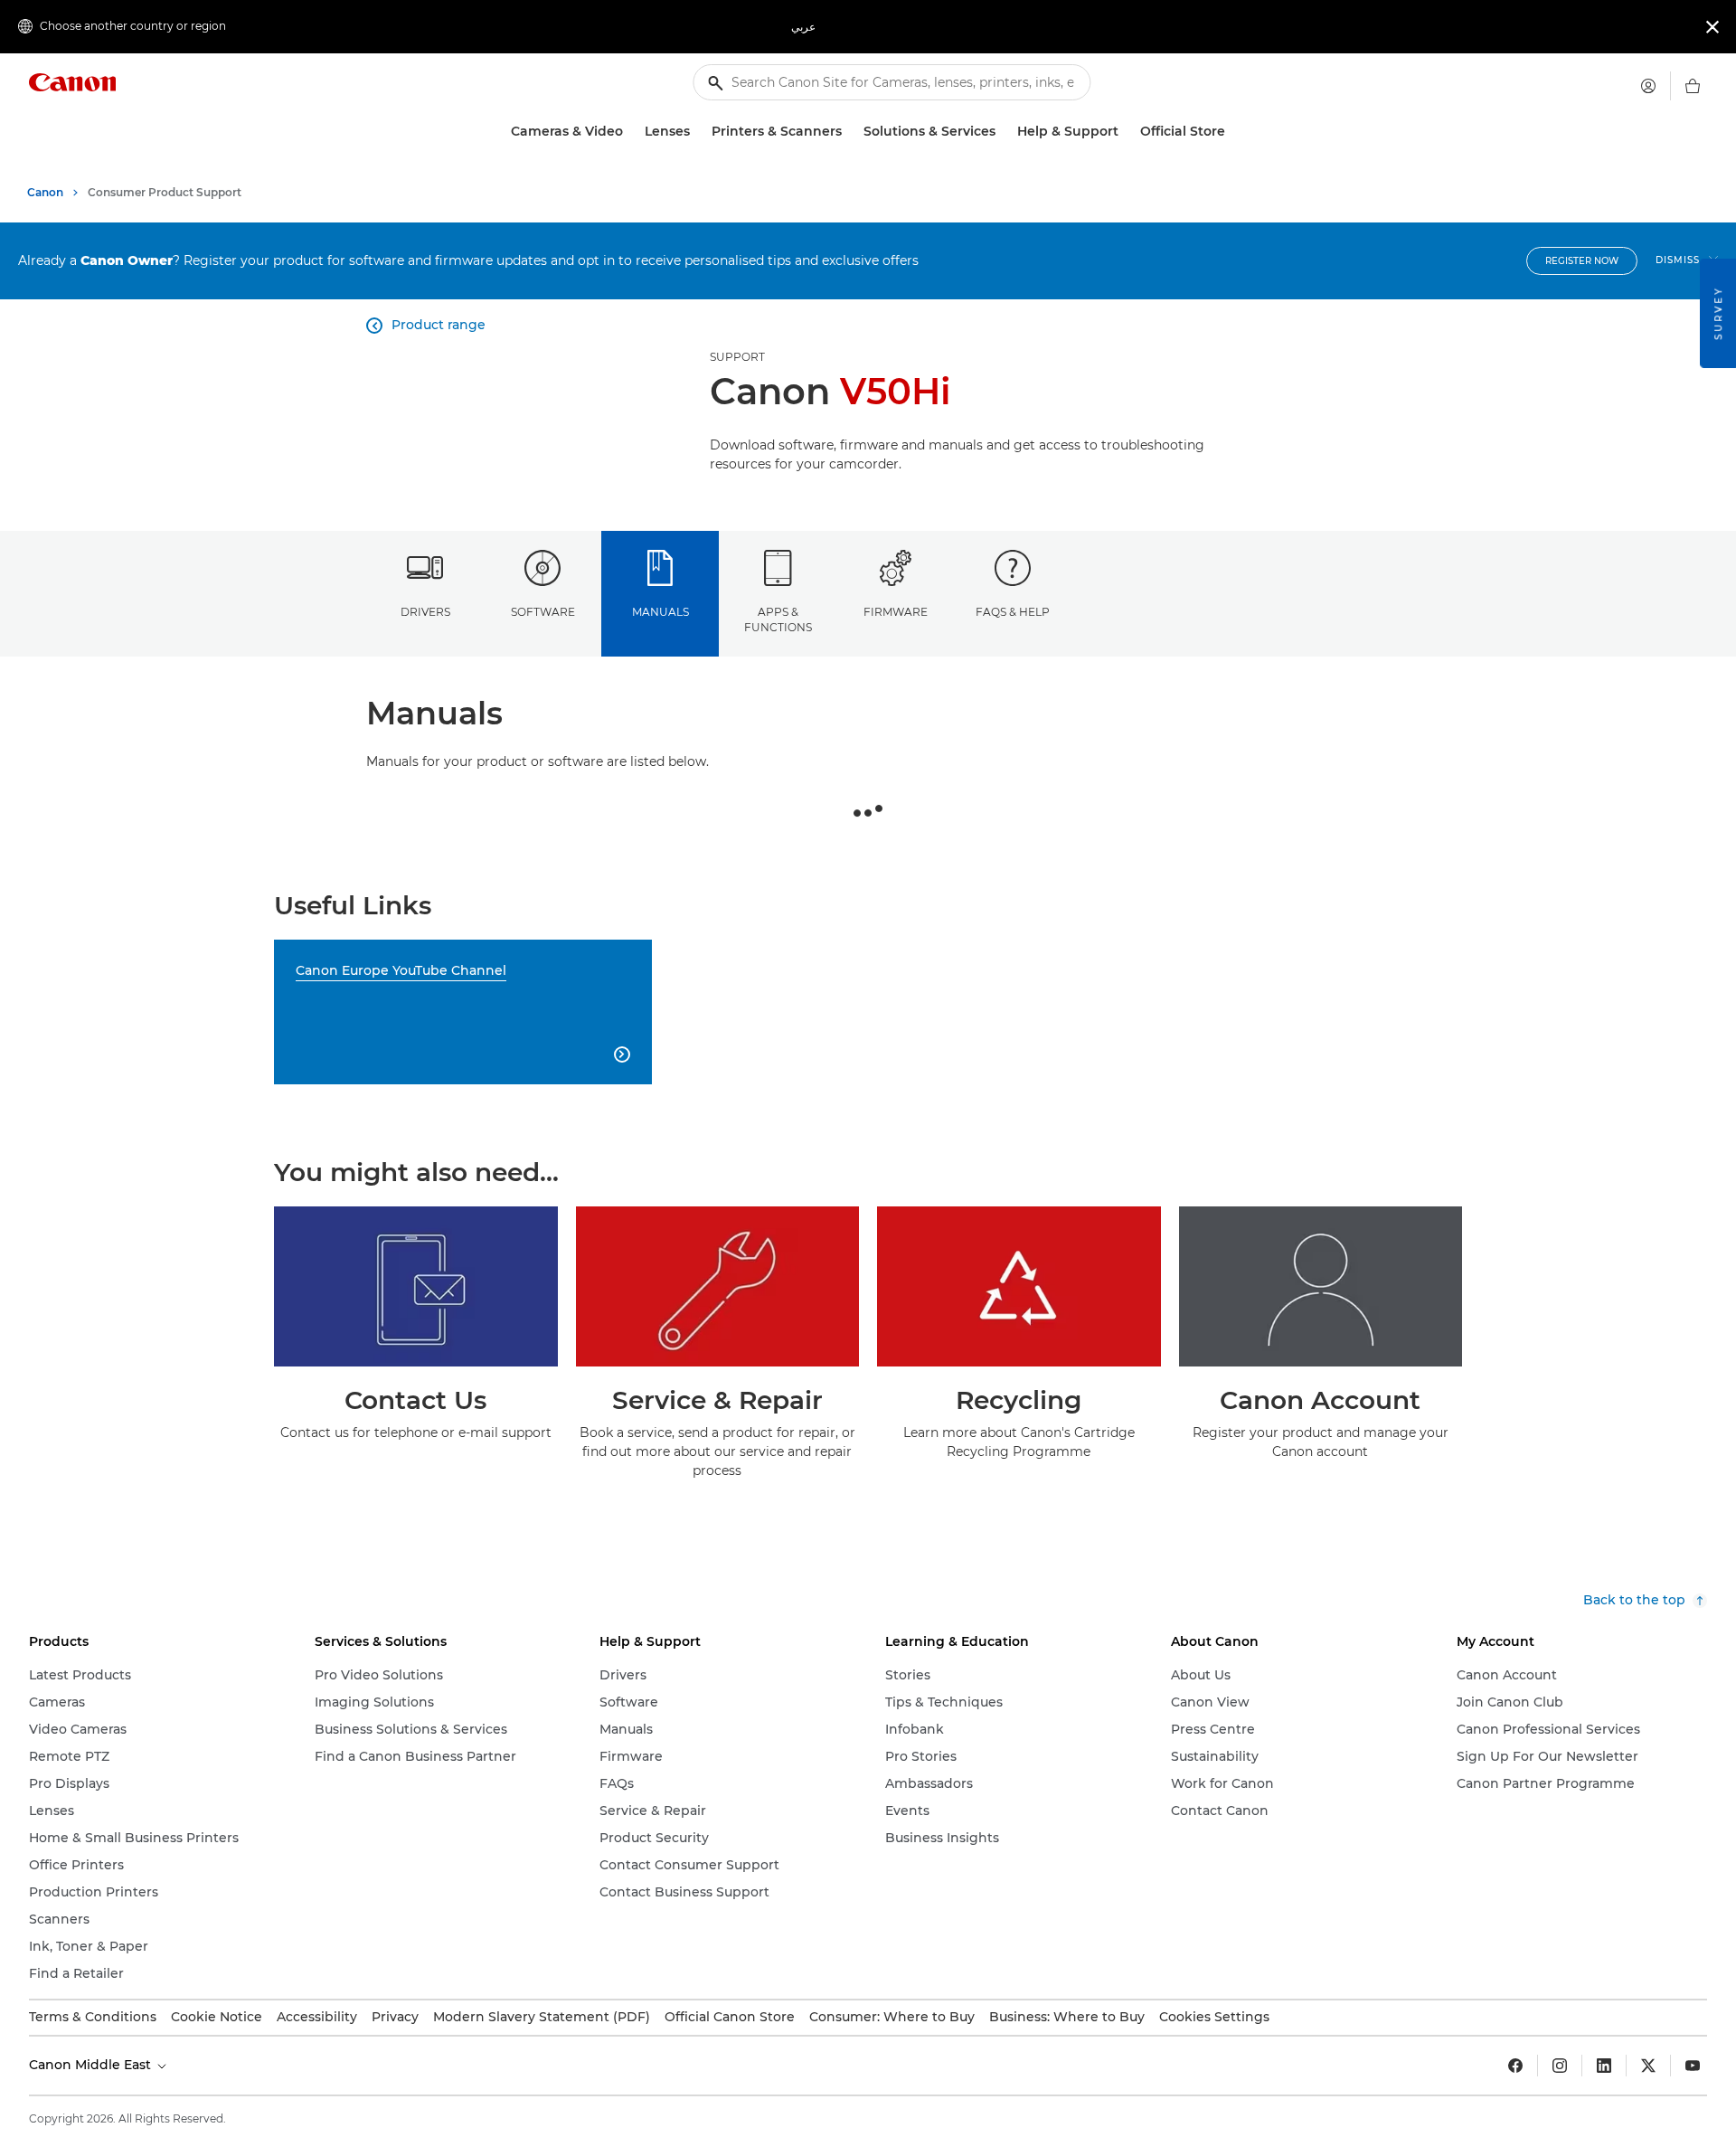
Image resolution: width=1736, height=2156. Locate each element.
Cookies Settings (1214, 2017)
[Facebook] (1515, 2066)
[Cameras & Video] (630, 132)
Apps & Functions (778, 619)
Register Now (1582, 261)
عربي (803, 27)
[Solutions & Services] (1003, 132)
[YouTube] (1693, 2066)
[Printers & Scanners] (849, 132)
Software (543, 612)
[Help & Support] (1126, 132)
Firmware (896, 612)
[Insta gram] (1560, 2066)
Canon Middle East (92, 2065)
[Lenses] (697, 132)
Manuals (660, 612)
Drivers (425, 612)
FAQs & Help (1013, 612)
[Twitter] (1648, 2066)
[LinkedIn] (1604, 2066)
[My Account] (1648, 86)
